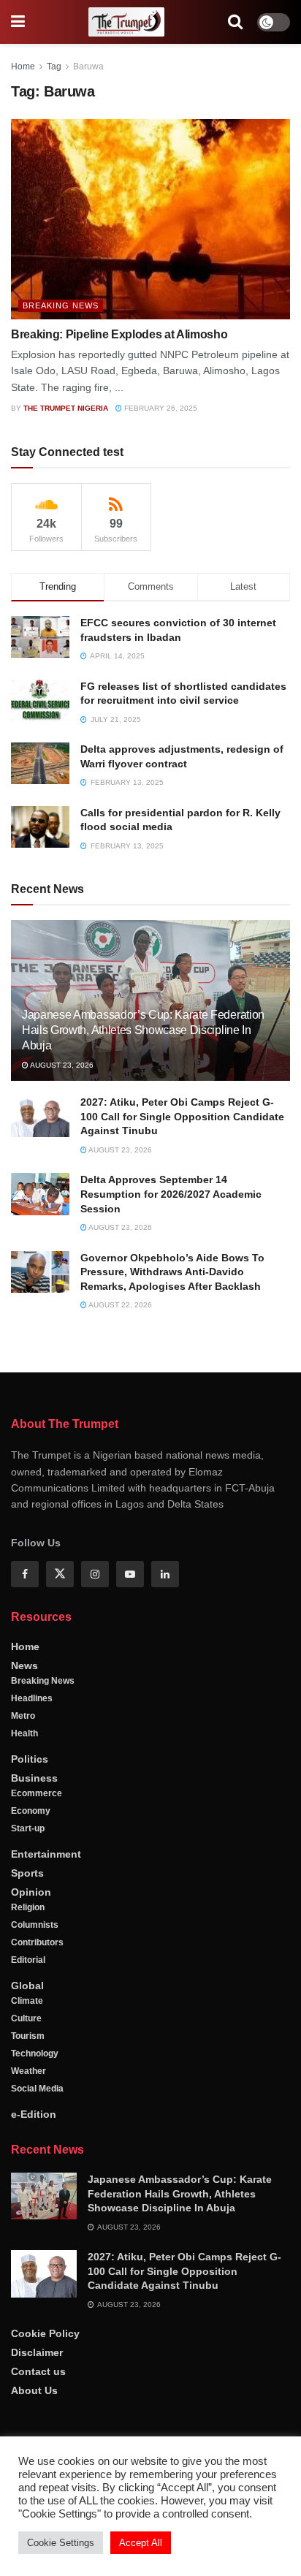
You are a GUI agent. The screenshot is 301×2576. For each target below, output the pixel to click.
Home (23, 67)
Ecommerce (37, 1793)
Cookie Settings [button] (61, 2543)
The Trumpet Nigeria (66, 408)
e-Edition (34, 2114)
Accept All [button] (141, 2543)
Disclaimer (37, 2352)
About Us (34, 2390)
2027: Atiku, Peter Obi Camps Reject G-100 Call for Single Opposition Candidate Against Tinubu (182, 1116)
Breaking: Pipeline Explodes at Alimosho (119, 334)
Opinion (31, 1892)
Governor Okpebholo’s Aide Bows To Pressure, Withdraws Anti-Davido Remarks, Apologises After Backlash (172, 1272)
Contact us (38, 2371)
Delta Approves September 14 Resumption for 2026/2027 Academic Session (171, 1194)
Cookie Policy (45, 2333)
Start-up (28, 1828)
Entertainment (46, 1854)
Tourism (28, 2036)
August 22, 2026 (119, 1305)
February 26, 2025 (160, 408)
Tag (54, 67)
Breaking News (61, 305)
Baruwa (88, 67)
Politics (30, 1759)
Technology (35, 2053)
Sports (27, 1873)
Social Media (37, 2089)
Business (34, 1778)
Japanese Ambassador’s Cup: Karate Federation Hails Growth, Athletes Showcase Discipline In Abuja (143, 1030)
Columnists (35, 1925)
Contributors (37, 1942)
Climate (27, 2001)
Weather (28, 2071)
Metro (23, 1716)
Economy (31, 1811)
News (24, 1665)
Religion (28, 1907)
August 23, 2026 (61, 1065)
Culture (26, 2018)
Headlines (32, 1698)
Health (24, 1733)
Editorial (28, 1960)
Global (27, 1986)
